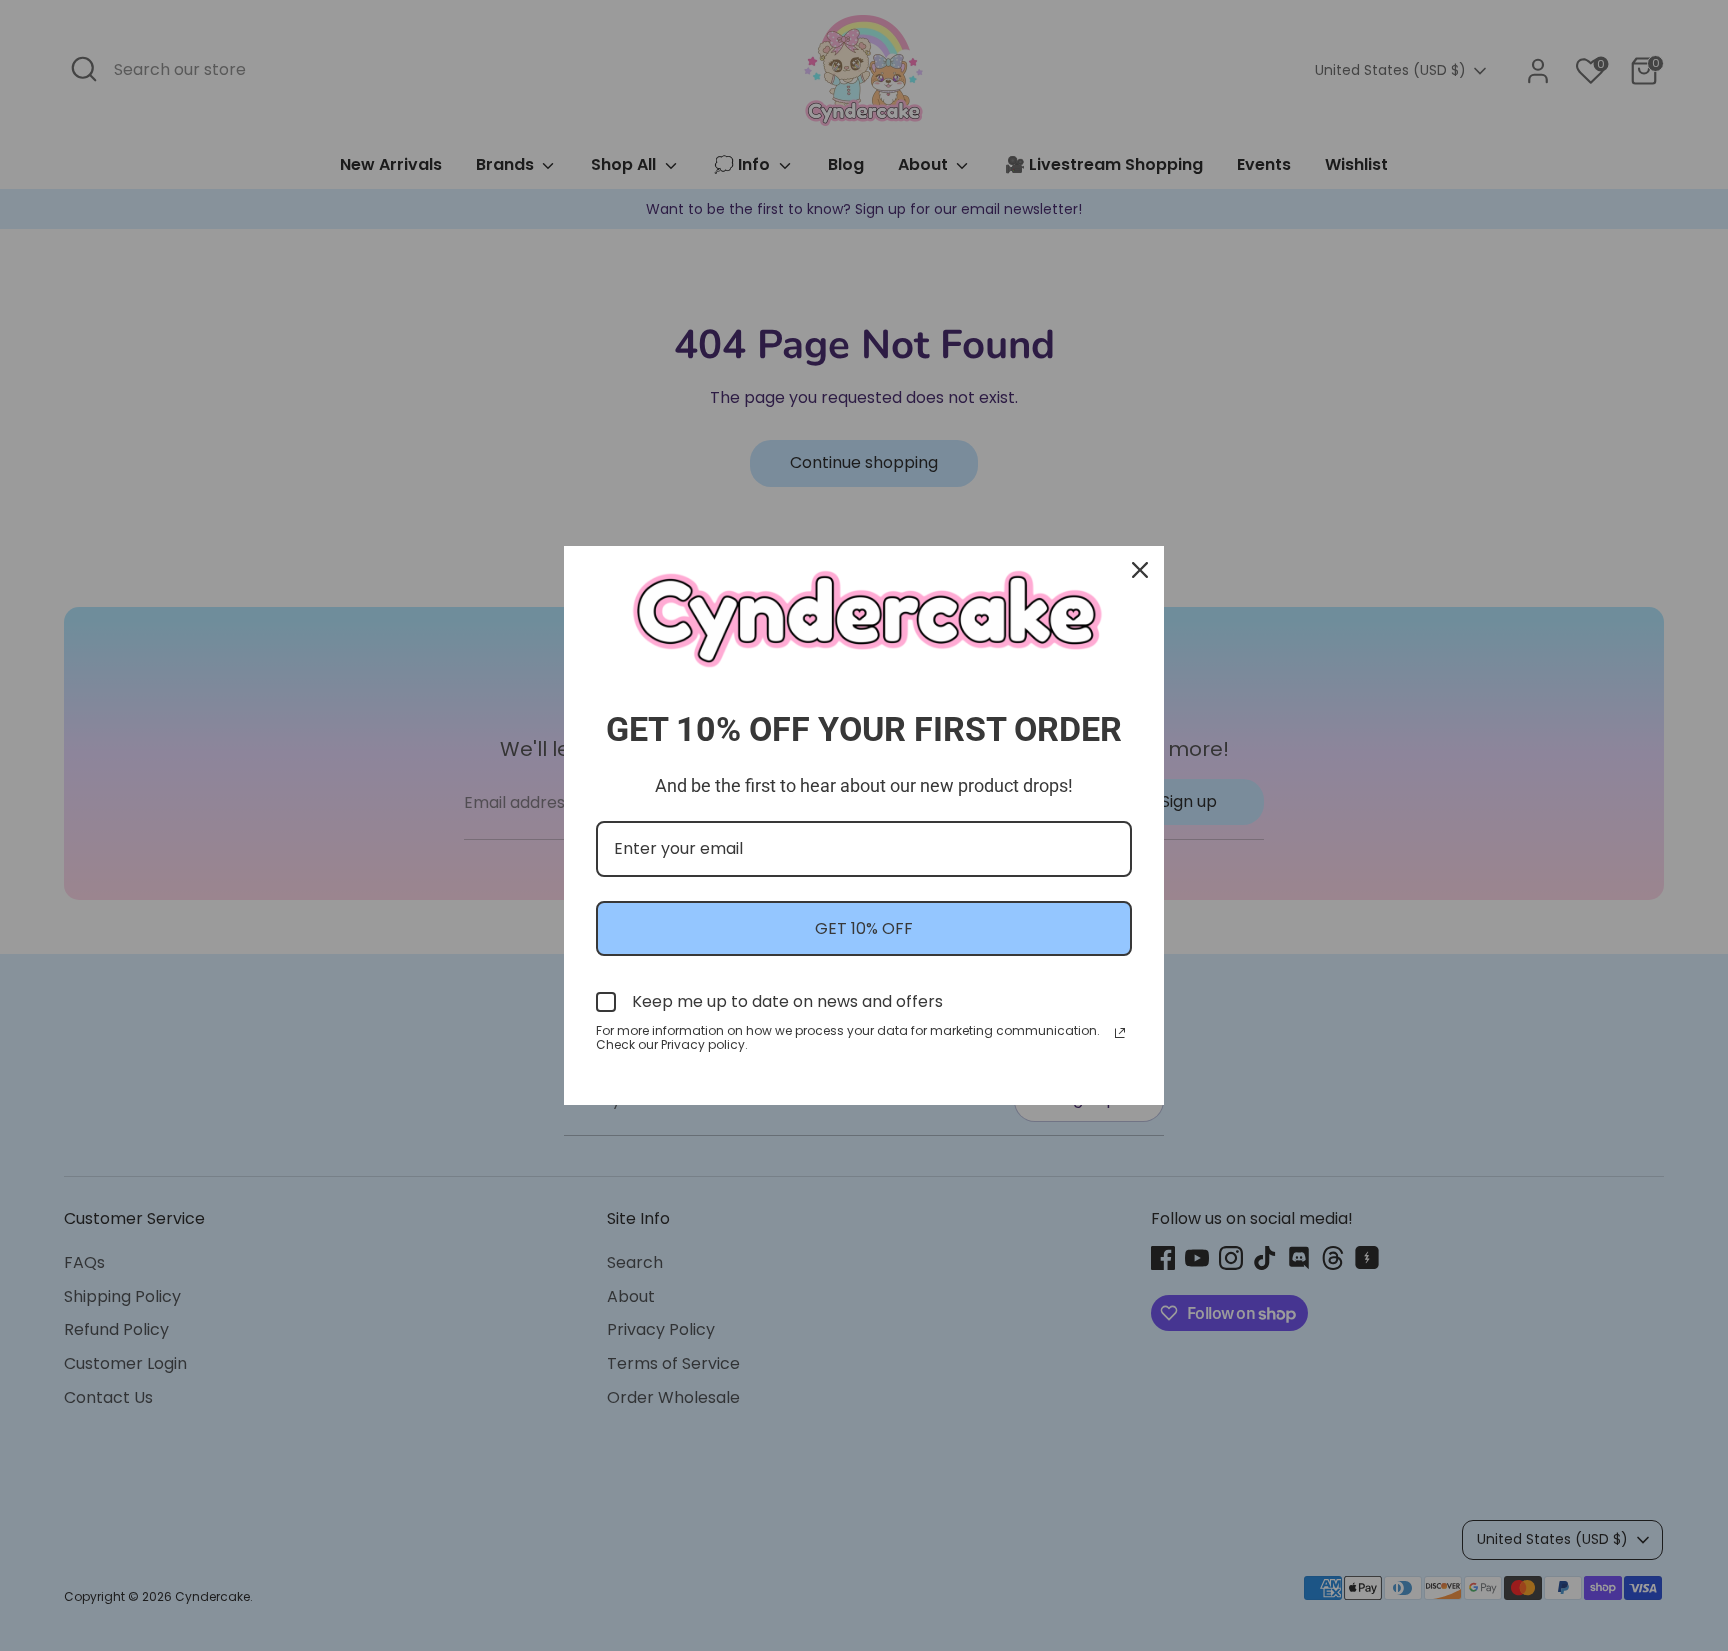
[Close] (1140, 570)
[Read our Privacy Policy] (1120, 1033)
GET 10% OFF (864, 928)
